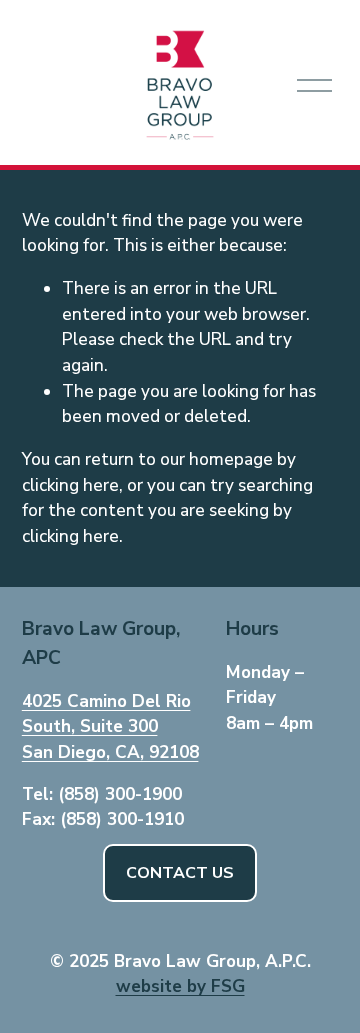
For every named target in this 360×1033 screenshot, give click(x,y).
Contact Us (180, 873)
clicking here (70, 485)
